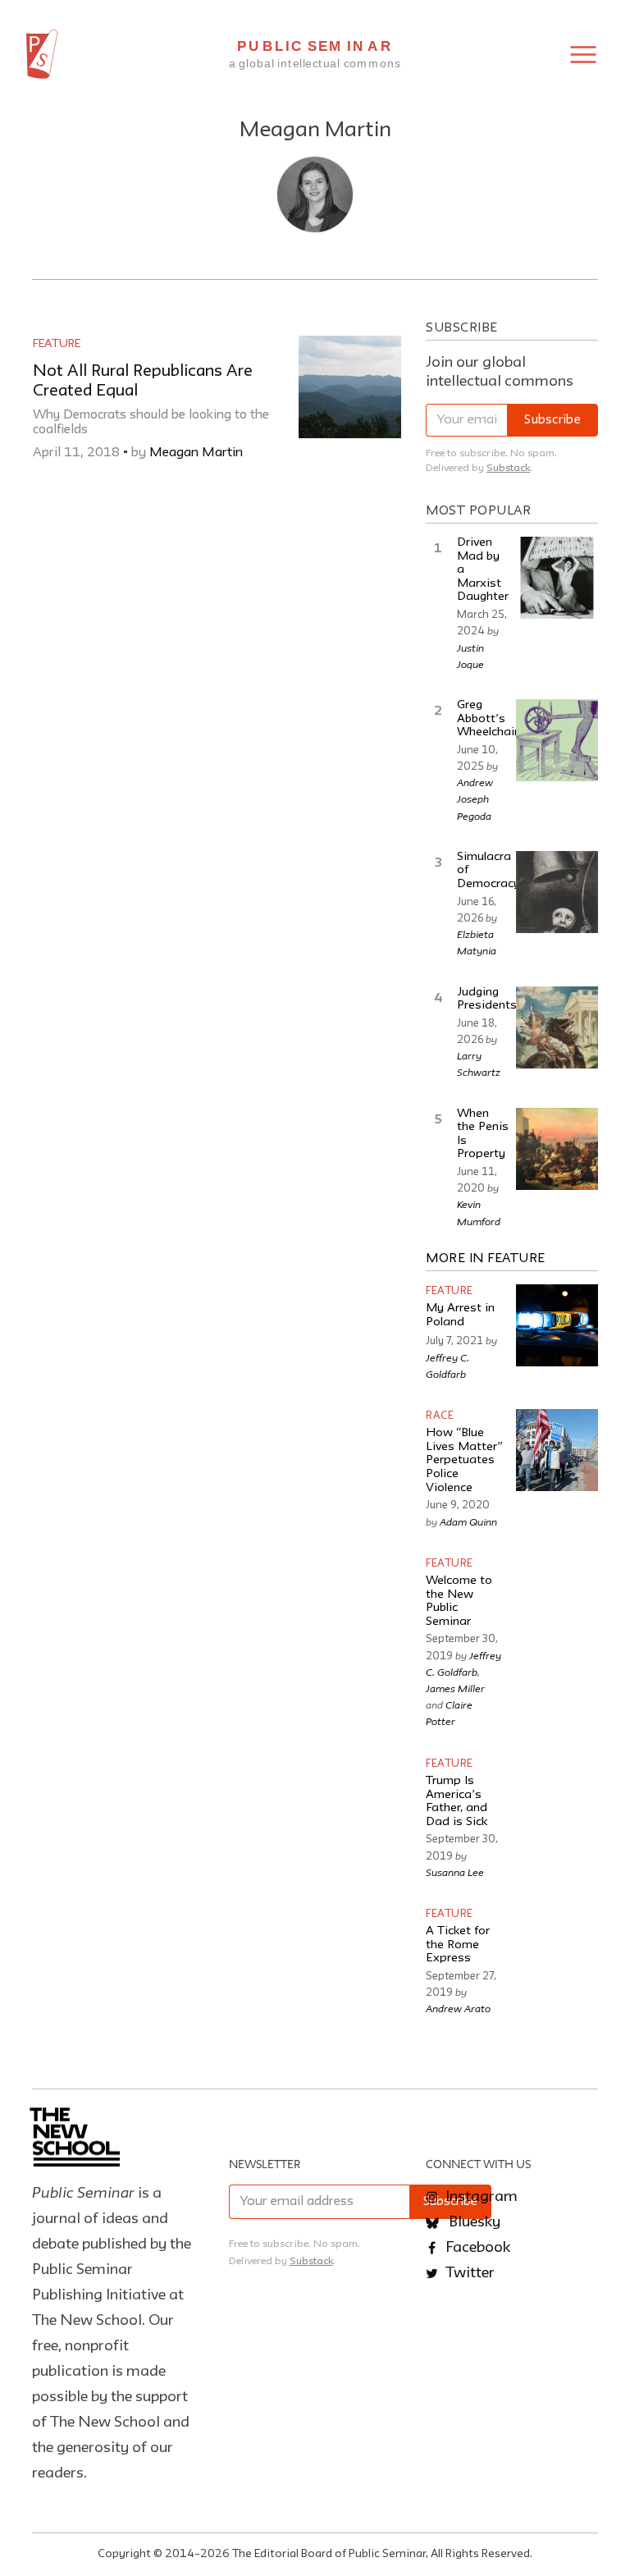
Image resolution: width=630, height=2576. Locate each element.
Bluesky (473, 2222)
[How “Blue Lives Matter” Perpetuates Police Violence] (557, 1450)
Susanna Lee (455, 1872)
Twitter (468, 2273)
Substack (508, 468)
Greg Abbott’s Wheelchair (488, 719)
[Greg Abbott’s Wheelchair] (557, 740)
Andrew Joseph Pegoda (475, 798)
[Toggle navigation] (583, 55)
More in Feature (486, 1259)
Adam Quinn (468, 1521)
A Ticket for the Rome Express (458, 1945)
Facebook (476, 2248)
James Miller (455, 1688)
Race (440, 1416)
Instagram (480, 2197)
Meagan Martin (196, 453)
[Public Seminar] (42, 54)
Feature (57, 344)
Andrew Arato (458, 2008)
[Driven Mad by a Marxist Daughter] (557, 578)
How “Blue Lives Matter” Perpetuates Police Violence (464, 1461)
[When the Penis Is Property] (557, 1149)
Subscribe (552, 421)
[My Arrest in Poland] (557, 1325)
